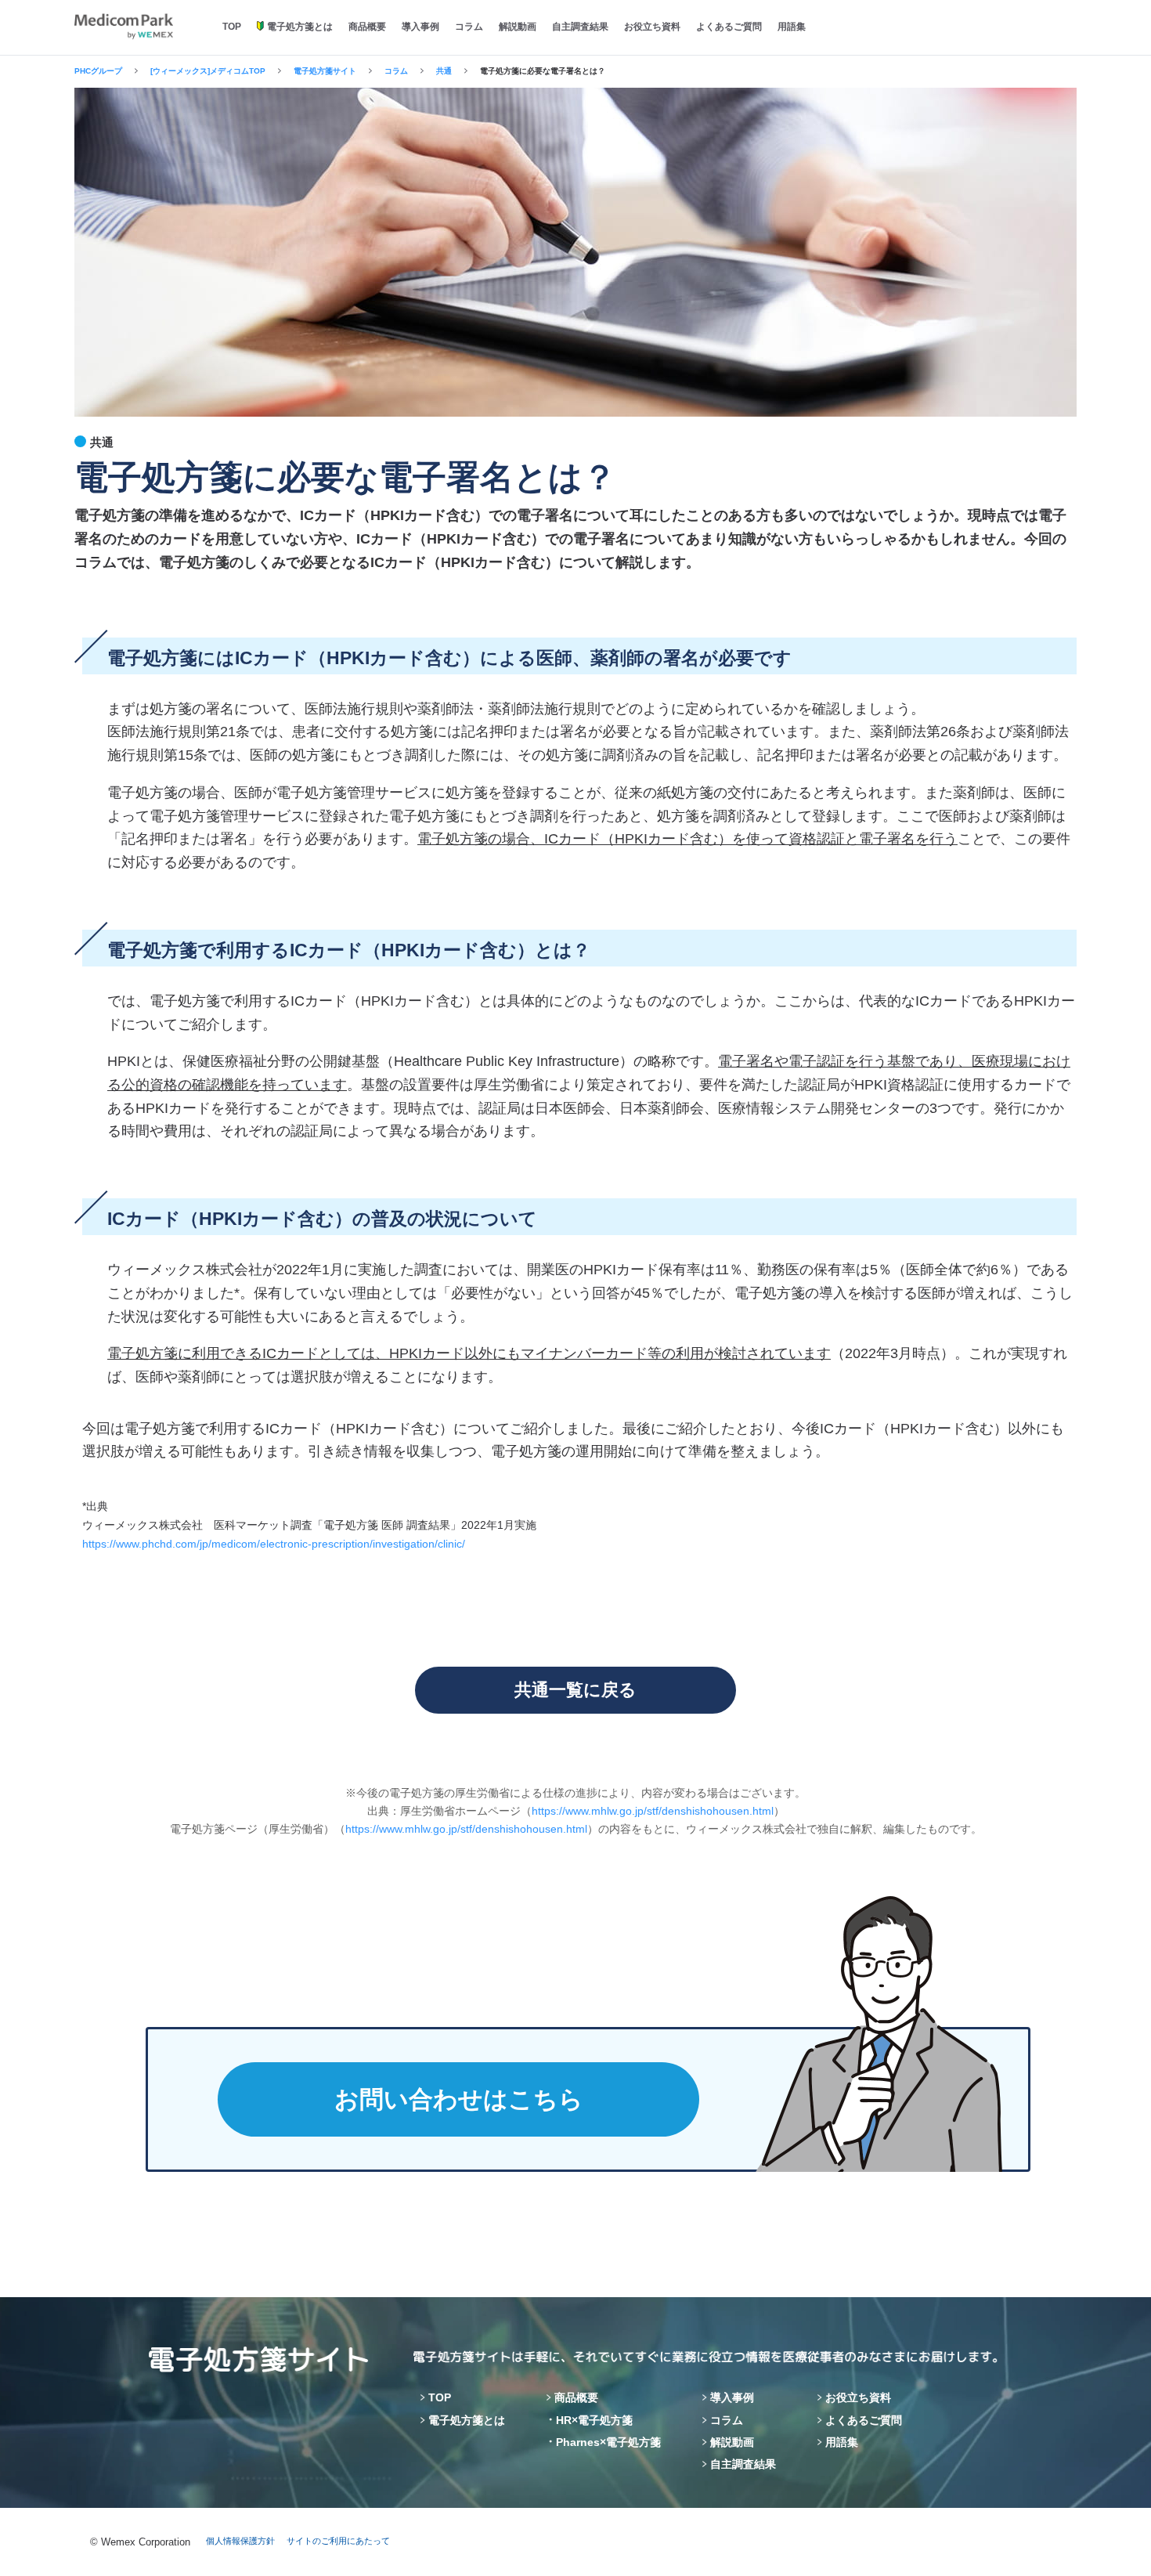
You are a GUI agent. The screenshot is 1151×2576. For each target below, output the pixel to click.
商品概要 (367, 27)
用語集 (792, 27)
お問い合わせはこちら (459, 2099)
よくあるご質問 (729, 27)
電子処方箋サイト (325, 71)
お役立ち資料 (652, 27)
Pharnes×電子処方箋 (608, 2442)
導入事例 (420, 27)
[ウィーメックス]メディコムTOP (208, 71)
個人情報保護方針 (240, 2541)
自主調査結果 (580, 27)
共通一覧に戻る (575, 1690)
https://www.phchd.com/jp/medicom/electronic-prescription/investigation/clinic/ (274, 1544)
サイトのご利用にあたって (338, 2541)
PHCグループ (98, 71)
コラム (469, 27)
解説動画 (518, 27)
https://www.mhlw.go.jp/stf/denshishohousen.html (653, 1811)
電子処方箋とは (300, 27)
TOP (232, 27)
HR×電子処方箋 (594, 2420)
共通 (444, 71)
